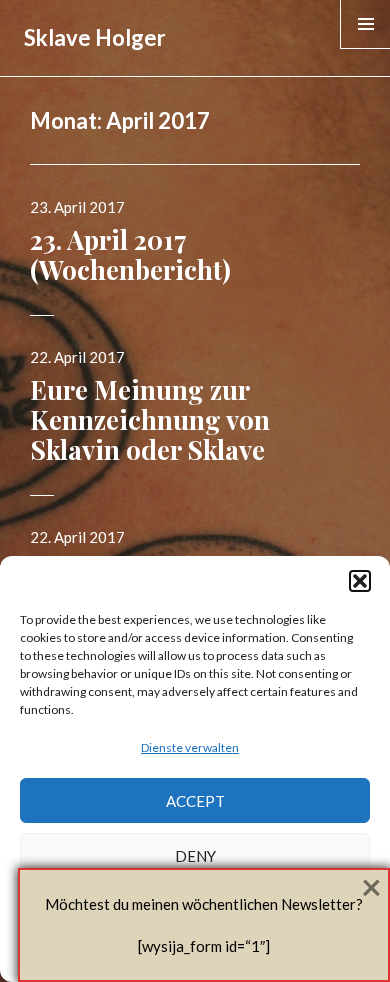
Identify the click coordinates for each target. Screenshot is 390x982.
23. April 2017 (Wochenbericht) (130, 254)
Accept (195, 801)
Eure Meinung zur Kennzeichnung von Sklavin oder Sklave (150, 419)
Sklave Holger (95, 37)
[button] (360, 581)
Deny (195, 856)
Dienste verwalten (190, 747)
